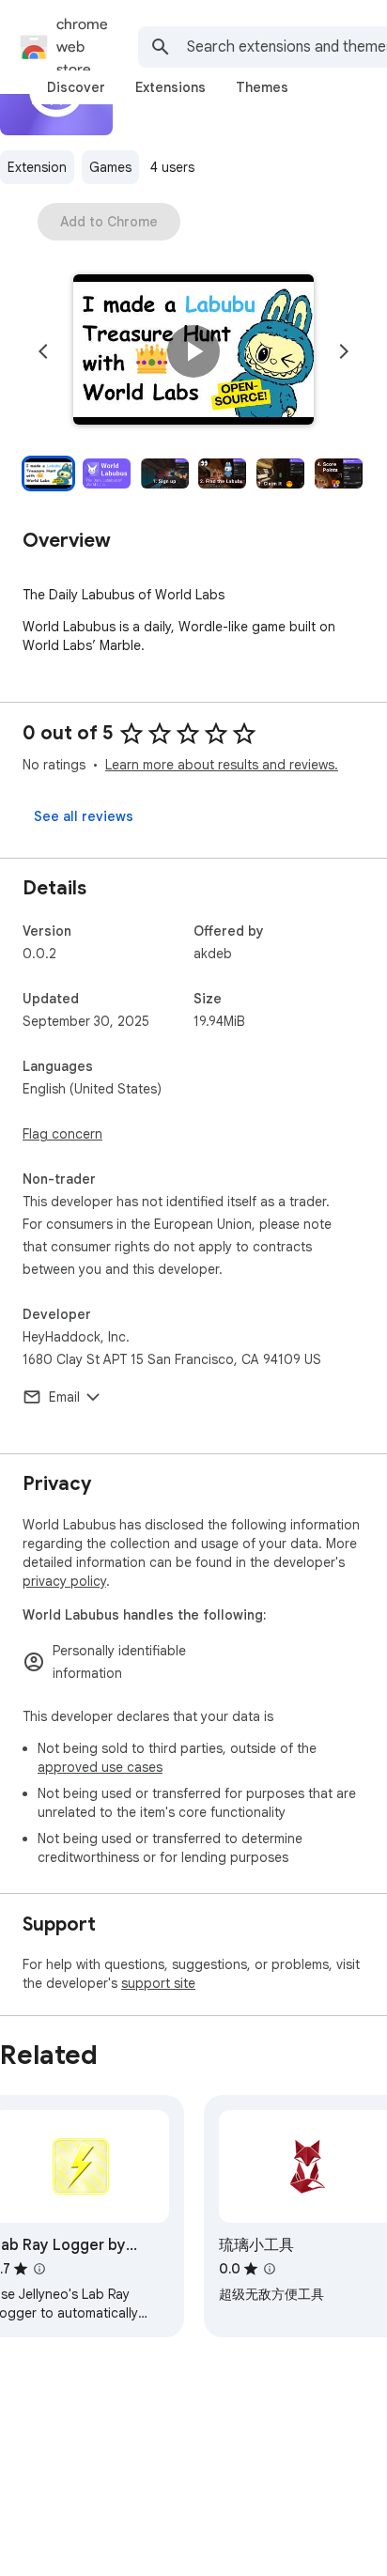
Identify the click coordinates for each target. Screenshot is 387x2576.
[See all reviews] (84, 816)
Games (110, 167)
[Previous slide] (43, 351)
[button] (193, 351)
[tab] (76, 87)
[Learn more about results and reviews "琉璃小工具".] (270, 2269)
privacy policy (64, 1581)
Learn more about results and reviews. (222, 765)
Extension (37, 167)
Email (64, 1397)
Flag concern (62, 1134)
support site (158, 1983)
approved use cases (100, 1767)
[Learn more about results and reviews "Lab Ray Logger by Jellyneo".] (39, 2269)
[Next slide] (344, 351)
